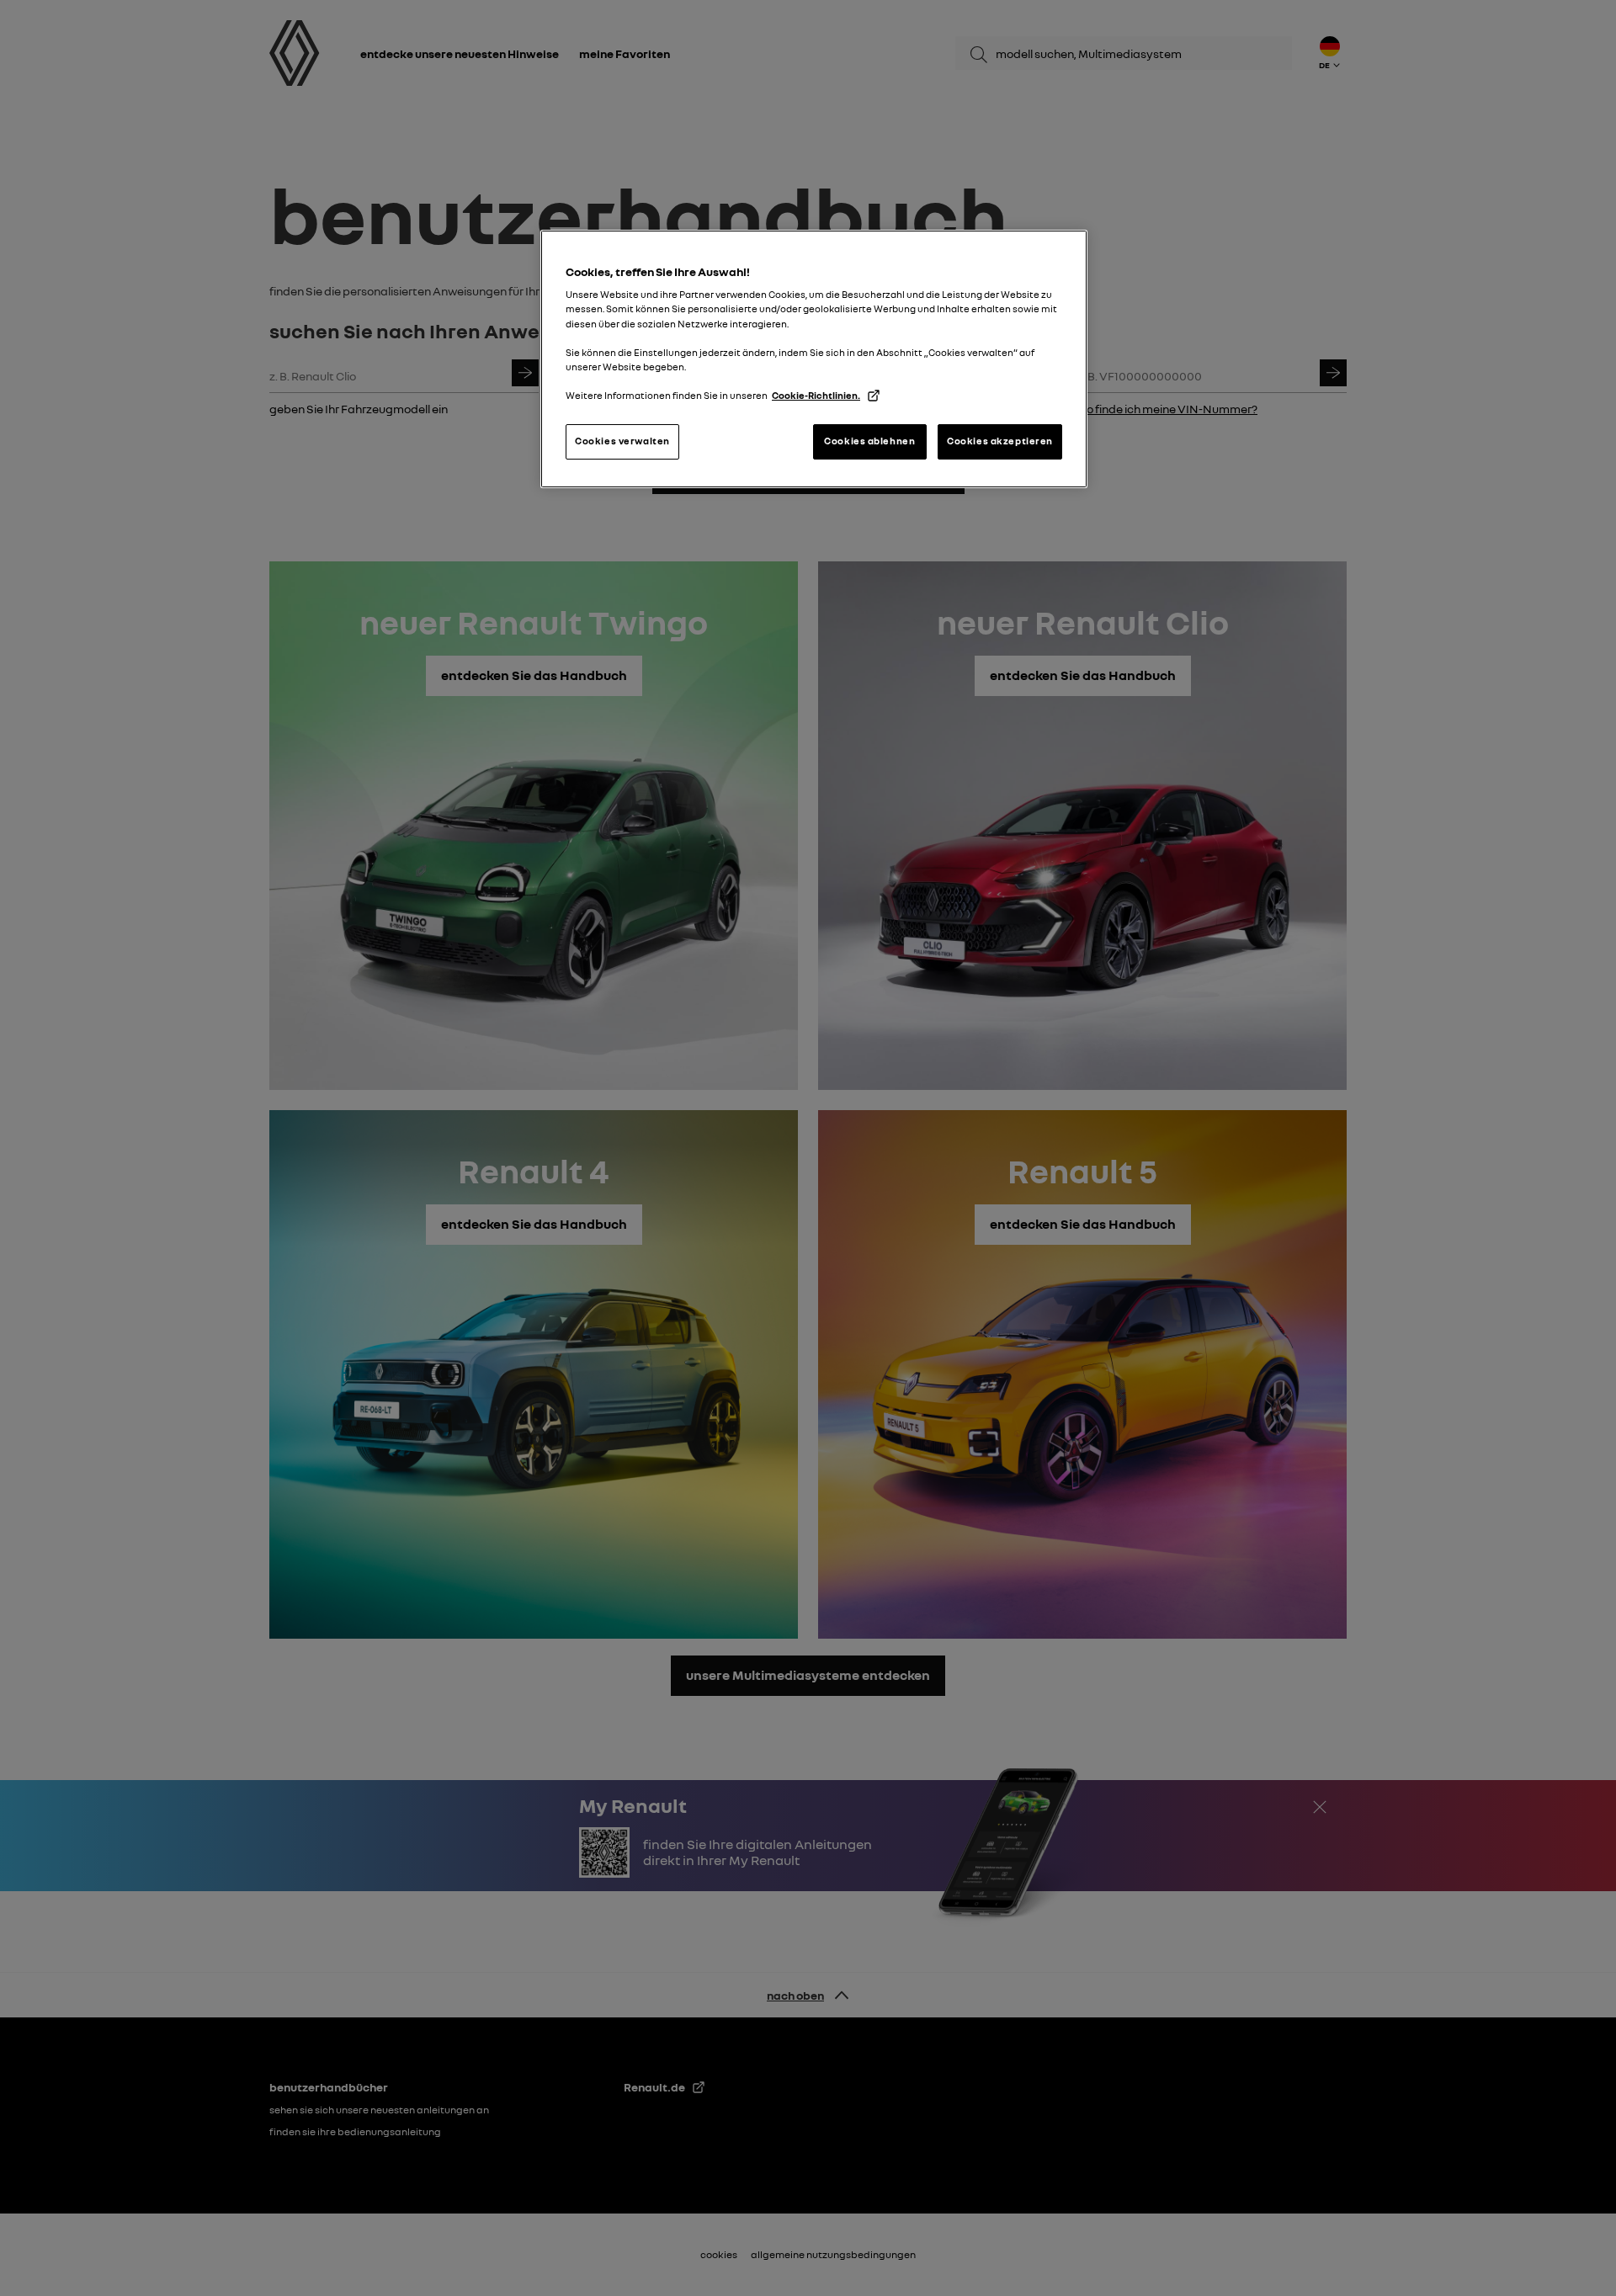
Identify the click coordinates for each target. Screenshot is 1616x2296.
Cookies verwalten (622, 441)
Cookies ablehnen (869, 441)
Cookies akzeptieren (1000, 441)
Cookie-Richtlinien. (816, 396)
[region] (814, 359)
